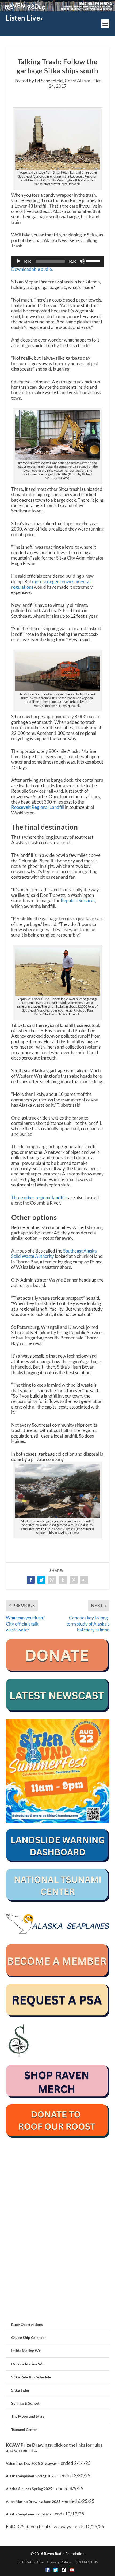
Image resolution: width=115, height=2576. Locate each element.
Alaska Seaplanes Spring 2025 (31, 2476)
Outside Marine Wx (28, 2364)
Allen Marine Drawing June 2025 (33, 2501)
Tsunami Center (24, 2429)
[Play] (18, 261)
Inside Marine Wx (26, 2351)
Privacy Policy (59, 2562)
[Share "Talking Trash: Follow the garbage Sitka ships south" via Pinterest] (74, 1580)
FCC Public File (30, 2562)
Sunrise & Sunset (25, 2403)
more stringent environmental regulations (51, 584)
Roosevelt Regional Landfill (38, 807)
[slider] (94, 261)
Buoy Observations (27, 2324)
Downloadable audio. (32, 269)
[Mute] (82, 261)
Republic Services (78, 900)
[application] (58, 261)
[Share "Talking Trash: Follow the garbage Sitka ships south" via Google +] (52, 1580)
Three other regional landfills (39, 1197)
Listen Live (23, 18)
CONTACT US (86, 2562)
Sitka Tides (20, 2390)
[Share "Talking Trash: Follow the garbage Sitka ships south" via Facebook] (31, 1580)
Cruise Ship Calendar (29, 2338)
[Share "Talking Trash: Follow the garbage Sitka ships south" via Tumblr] (63, 1580)
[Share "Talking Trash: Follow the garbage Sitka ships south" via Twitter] (41, 1580)
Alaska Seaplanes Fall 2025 (28, 2514)
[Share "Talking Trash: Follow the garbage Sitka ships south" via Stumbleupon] (84, 1580)
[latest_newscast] (58, 1710)
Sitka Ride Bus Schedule (31, 2377)
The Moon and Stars (28, 2416)
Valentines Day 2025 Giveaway (31, 2463)
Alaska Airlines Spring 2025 (29, 2489)
